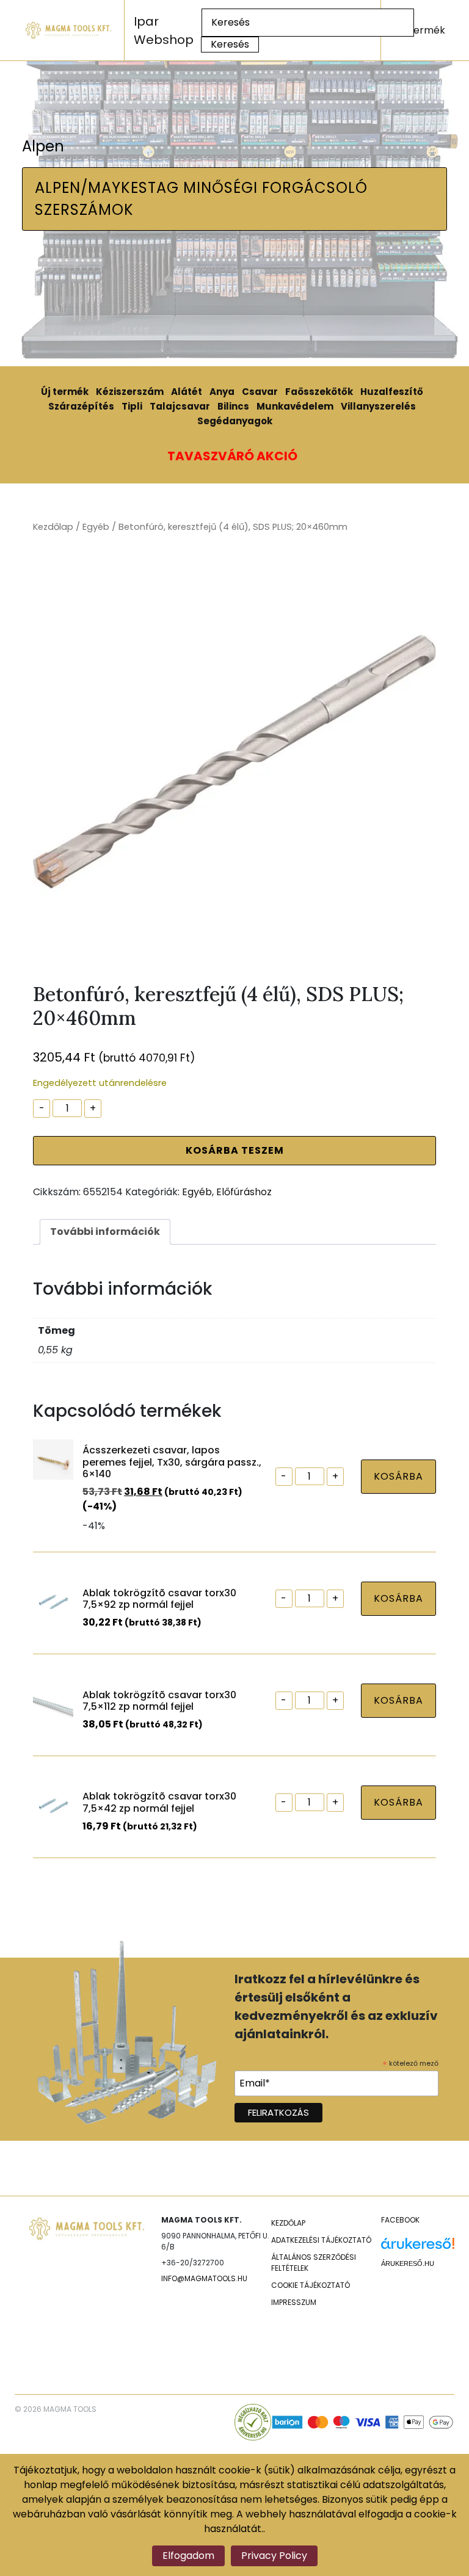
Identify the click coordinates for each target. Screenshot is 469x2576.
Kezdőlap (53, 527)
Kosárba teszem (235, 1150)
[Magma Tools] (69, 30)
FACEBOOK (400, 2220)
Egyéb (96, 527)
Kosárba (398, 1476)
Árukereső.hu (408, 2263)
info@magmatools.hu (204, 2278)
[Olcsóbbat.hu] (418, 2327)
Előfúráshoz (244, 1192)
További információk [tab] (105, 1232)
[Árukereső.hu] (418, 2248)
